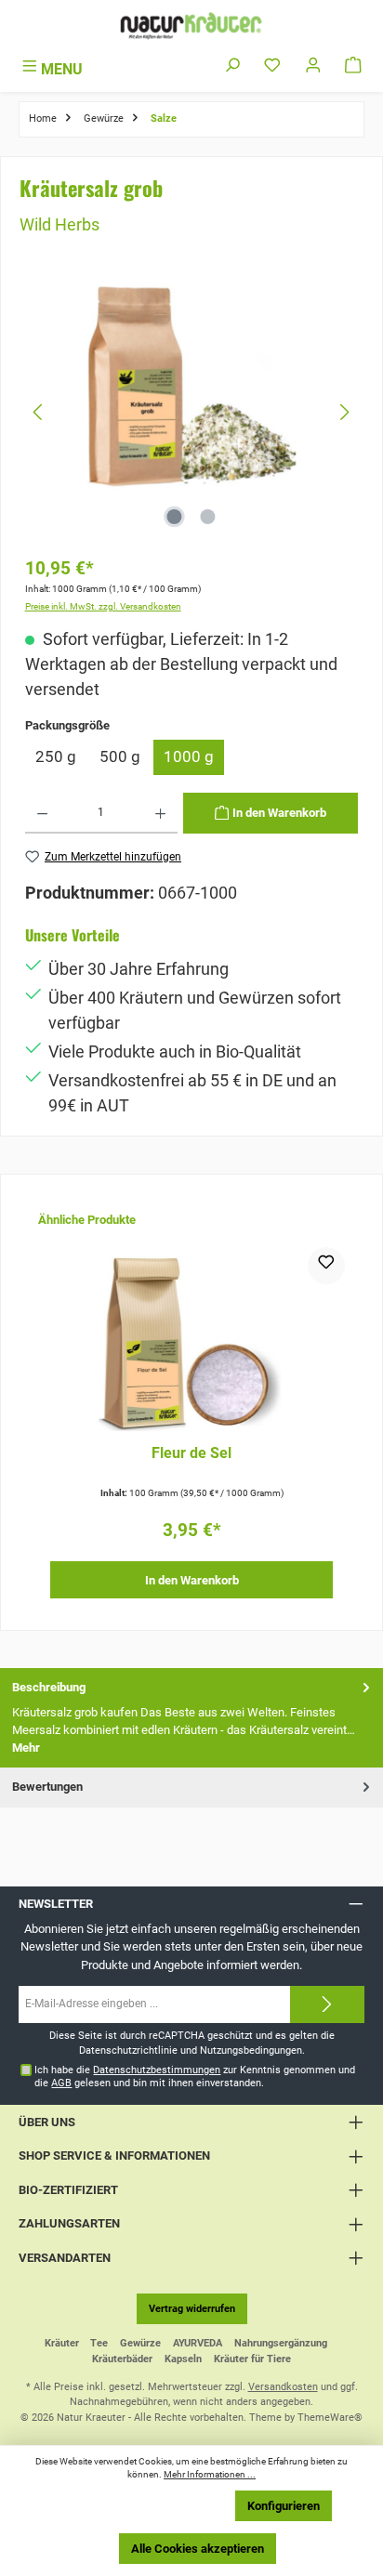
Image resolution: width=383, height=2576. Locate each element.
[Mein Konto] (313, 66)
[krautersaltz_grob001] (191, 384)
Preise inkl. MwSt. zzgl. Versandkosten (103, 606)
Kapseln (183, 2359)
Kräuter (62, 2343)
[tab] (191, 1718)
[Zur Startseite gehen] (191, 26)
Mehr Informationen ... (210, 2474)
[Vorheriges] (39, 412)
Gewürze (140, 2343)
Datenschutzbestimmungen (157, 2070)
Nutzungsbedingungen (251, 2050)
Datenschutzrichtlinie (128, 2050)
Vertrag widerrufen (192, 2309)
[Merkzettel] (272, 66)
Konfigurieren (284, 2506)
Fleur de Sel (191, 1453)
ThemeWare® (330, 2418)
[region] (192, 412)
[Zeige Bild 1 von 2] (175, 517)
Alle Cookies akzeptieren (198, 2549)
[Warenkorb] (353, 66)
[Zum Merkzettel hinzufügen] (326, 1266)
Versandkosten (283, 2387)
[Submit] (327, 2004)
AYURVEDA (198, 2343)
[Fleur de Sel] (191, 1340)
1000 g (189, 756)
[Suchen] (232, 66)
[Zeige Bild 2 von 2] (208, 517)
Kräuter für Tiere (252, 2359)
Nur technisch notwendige (145, 2506)
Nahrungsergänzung (281, 2343)
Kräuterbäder (122, 2359)
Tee (99, 2343)
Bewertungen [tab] (47, 1787)
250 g (56, 756)
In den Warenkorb (192, 1580)
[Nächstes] (344, 412)
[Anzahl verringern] (42, 813)
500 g (120, 756)
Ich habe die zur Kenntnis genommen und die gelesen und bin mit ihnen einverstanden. (195, 2076)
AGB (61, 2083)
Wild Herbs (59, 224)
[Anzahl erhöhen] (160, 813)
